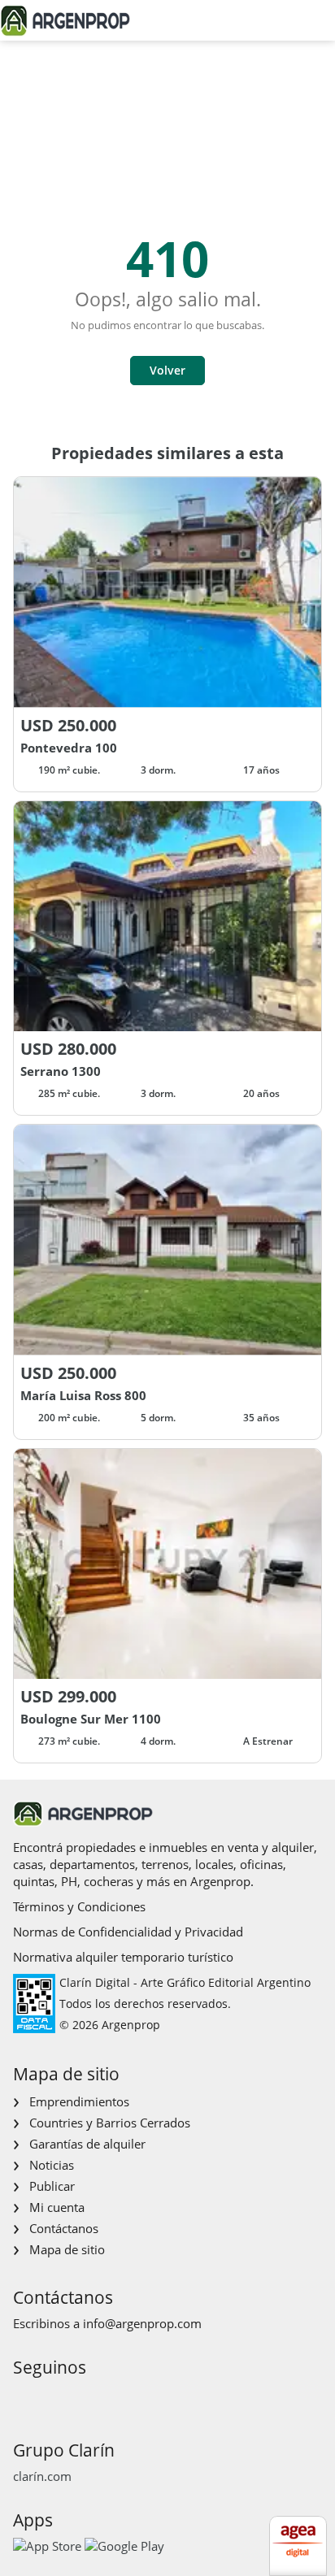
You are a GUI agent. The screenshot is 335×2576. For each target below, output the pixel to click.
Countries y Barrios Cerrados (110, 2123)
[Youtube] (76, 2398)
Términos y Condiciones (79, 1906)
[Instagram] (50, 2398)
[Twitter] (102, 2398)
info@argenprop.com (142, 2323)
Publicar (52, 2186)
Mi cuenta (57, 2207)
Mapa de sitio (67, 2249)
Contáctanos (64, 2228)
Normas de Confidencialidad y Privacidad (128, 1932)
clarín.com (42, 2476)
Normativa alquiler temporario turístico (123, 1957)
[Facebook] (24, 2398)
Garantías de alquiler (87, 2144)
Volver (167, 370)
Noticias (52, 2165)
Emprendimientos (79, 2101)
